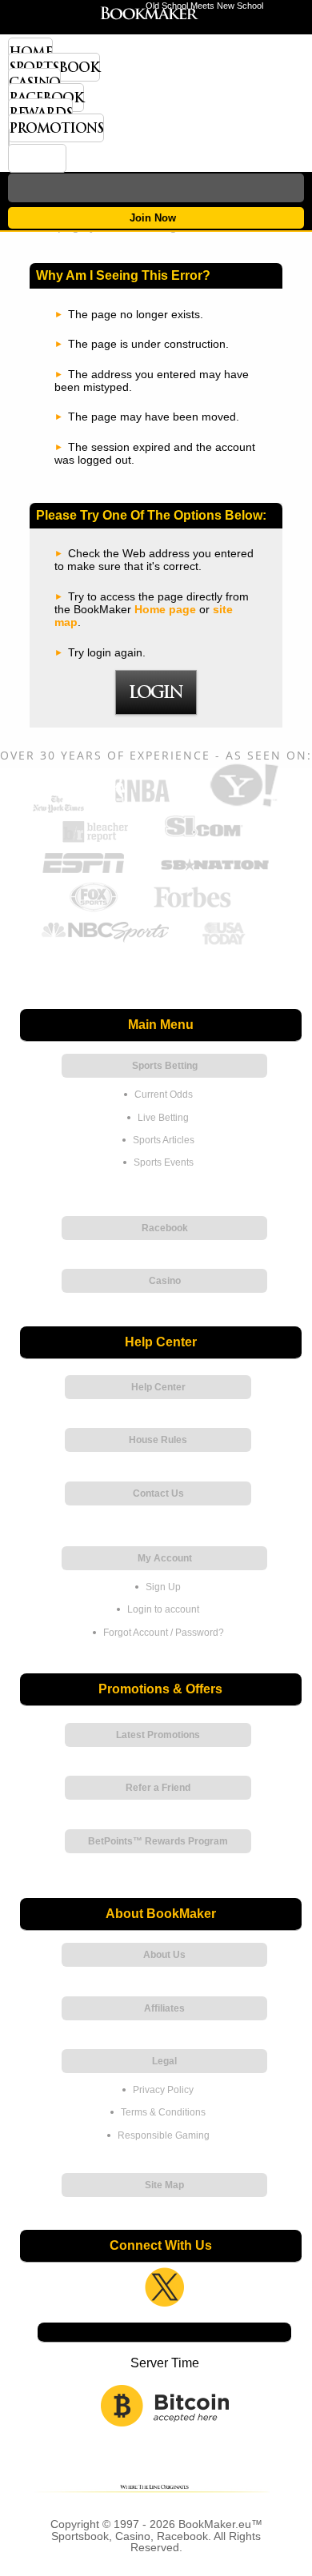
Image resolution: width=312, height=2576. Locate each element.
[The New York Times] (58, 809)
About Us (164, 1955)
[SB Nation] (214, 874)
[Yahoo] (242, 805)
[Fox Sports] (94, 909)
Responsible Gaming (164, 2135)
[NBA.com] (142, 805)
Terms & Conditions (163, 2112)
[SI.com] (203, 840)
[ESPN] (84, 874)
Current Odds (164, 1095)
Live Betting (163, 1118)
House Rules (158, 1440)
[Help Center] (37, 158)
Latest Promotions (158, 1735)
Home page (165, 609)
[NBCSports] (105, 943)
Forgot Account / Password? (164, 1633)
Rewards (40, 113)
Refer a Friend (158, 1788)
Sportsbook (54, 67)
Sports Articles (164, 1140)
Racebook (46, 98)
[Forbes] (192, 909)
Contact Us (158, 1493)
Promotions (56, 128)
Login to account (163, 1609)
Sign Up (163, 1587)
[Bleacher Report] (96, 840)
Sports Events (164, 1162)
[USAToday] (226, 943)
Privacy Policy (163, 2090)
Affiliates (164, 2008)
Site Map (164, 2185)
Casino (34, 82)
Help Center (158, 1387)
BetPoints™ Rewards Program (158, 1841)
